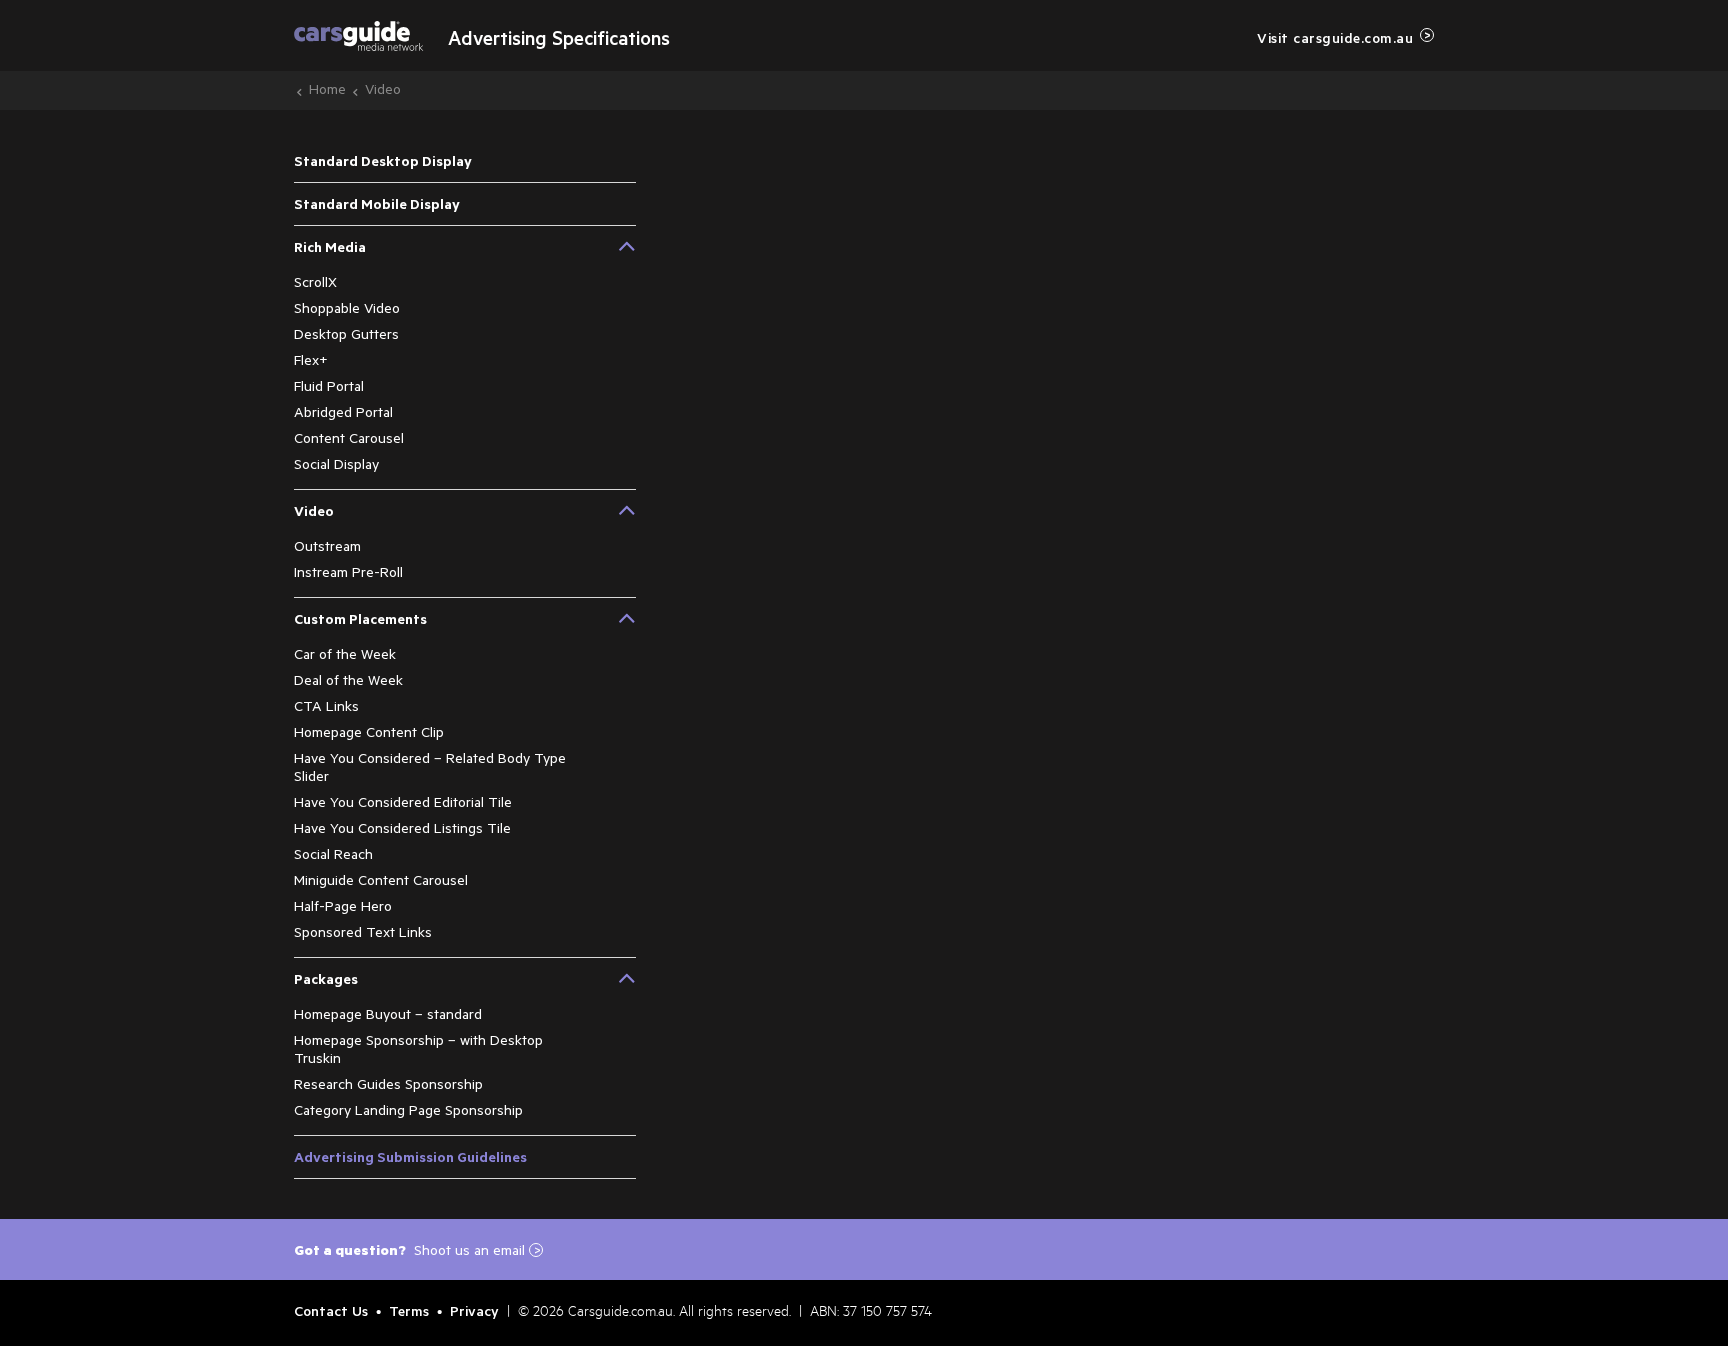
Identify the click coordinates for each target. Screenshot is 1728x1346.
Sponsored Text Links (363, 931)
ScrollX (315, 281)
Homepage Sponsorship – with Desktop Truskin (418, 1048)
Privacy (474, 1310)
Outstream (327, 545)
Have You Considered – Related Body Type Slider (430, 766)
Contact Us (331, 1310)
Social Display (336, 463)
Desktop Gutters (346, 333)
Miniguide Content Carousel (381, 879)
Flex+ (311, 359)
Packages (326, 978)
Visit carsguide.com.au (1335, 37)
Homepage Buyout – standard (388, 1013)
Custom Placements (360, 618)
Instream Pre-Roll (348, 571)
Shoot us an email (477, 1249)
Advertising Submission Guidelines (410, 1156)
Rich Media (330, 246)
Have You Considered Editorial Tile (403, 801)
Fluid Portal (329, 385)
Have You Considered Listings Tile (402, 827)
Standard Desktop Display (383, 160)
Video (383, 88)
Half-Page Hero (343, 905)
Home (327, 88)
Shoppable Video (347, 307)
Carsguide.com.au (620, 1314)
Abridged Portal (343, 411)
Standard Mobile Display (377, 203)
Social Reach (333, 853)
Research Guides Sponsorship (388, 1083)
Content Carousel (349, 437)
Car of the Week (345, 653)
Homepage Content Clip (369, 731)
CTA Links (326, 705)
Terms (409, 1310)
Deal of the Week (348, 679)
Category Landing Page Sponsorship (408, 1109)
